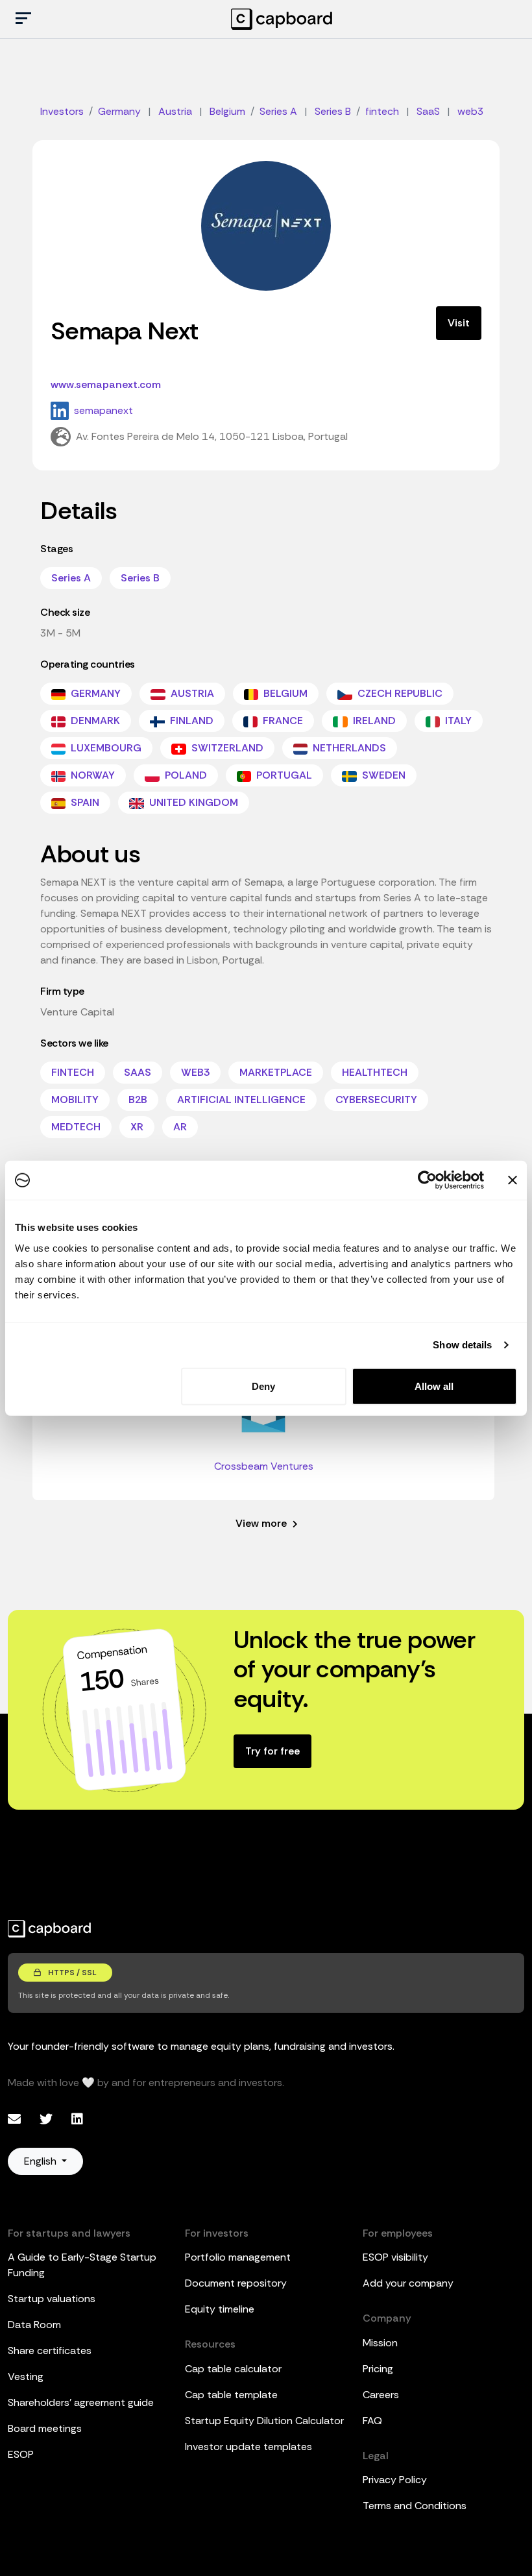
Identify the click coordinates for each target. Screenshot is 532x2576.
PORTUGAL (283, 775)
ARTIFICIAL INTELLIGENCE (241, 1100)
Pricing (378, 2369)
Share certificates (50, 2351)
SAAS (138, 1072)
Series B (140, 578)
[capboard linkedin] (77, 2119)
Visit (459, 323)
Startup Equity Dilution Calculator (264, 2421)
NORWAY (91, 775)
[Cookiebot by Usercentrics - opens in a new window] (427, 1180)
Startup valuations (52, 2299)
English (42, 2161)
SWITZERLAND (226, 748)
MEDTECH (76, 1127)
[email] (16, 2119)
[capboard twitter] (48, 2119)
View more (262, 1523)
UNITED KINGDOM (192, 802)
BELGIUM (284, 693)
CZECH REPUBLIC (399, 693)
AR (180, 1127)
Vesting (26, 2376)
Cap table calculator (233, 2369)
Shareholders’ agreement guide (81, 2402)
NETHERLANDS (348, 748)
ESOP (21, 2454)
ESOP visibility (395, 2257)
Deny (263, 1386)
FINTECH (73, 1072)
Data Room (34, 2325)
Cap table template (231, 2395)
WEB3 (195, 1072)
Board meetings (45, 2428)
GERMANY (94, 693)
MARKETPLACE (276, 1072)
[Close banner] (513, 1180)
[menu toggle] (23, 19)
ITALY (457, 721)
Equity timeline (220, 2309)
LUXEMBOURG (105, 748)
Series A (71, 578)
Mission (380, 2343)
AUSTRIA (191, 693)
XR (137, 1127)
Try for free (272, 1751)
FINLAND (190, 721)
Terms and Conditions (415, 2506)
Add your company (408, 2283)
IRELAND (373, 721)
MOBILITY (75, 1100)
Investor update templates (248, 2447)
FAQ (372, 2421)
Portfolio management (238, 2257)
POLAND (185, 775)
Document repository (236, 2283)
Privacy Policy (395, 2480)
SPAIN (84, 802)
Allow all (434, 1386)
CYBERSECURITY (376, 1100)
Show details (462, 1345)
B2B (138, 1100)
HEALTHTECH (375, 1072)
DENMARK (94, 721)
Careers (381, 2395)
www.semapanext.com (106, 384)
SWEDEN (382, 775)
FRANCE (282, 721)
